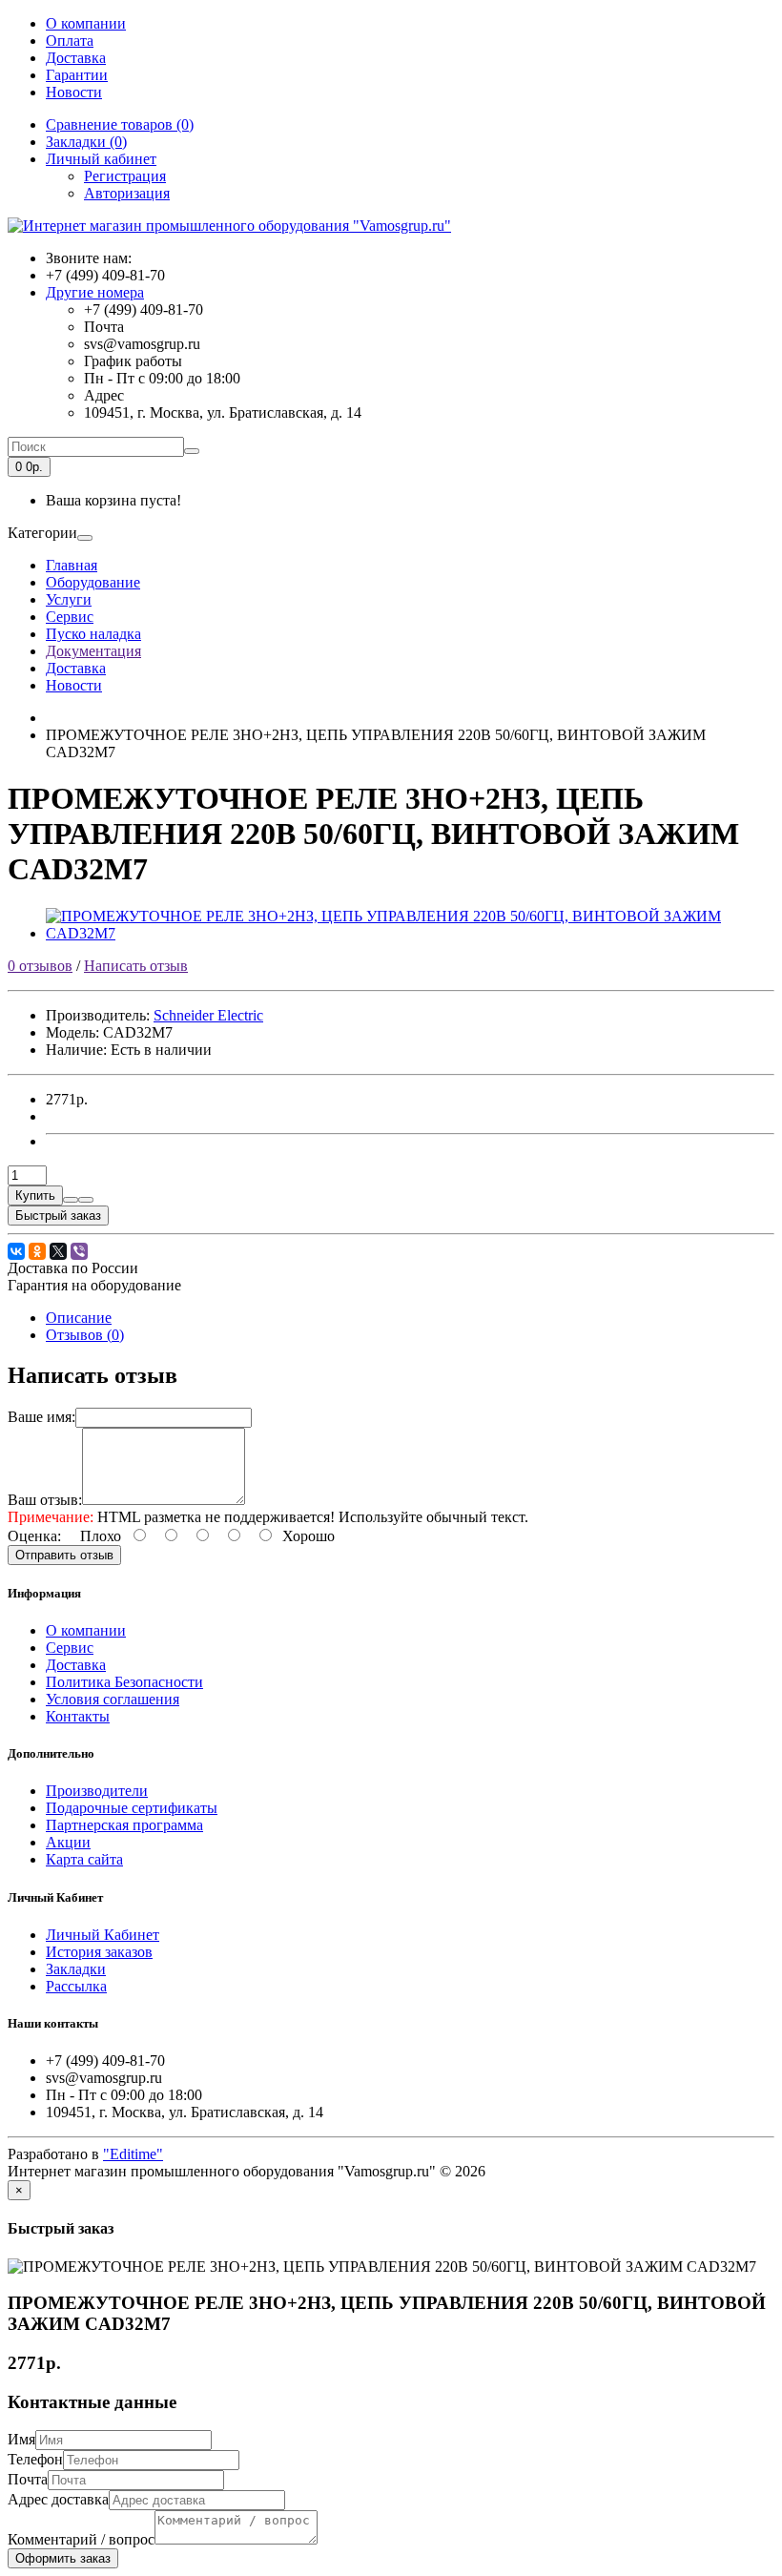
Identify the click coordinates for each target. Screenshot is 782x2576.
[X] (58, 1251)
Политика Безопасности (124, 1682)
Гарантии (77, 75)
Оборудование (93, 582)
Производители (97, 1791)
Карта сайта (84, 1859)
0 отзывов (40, 966)
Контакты (78, 1716)
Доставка (76, 58)
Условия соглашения (113, 1699)
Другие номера (95, 292)
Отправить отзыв (64, 1555)
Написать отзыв (136, 966)
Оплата (70, 41)
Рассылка (76, 1986)
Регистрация (125, 176)
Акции (68, 1842)
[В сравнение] (86, 1200)
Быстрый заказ (58, 1216)
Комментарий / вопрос (81, 2539)
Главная (72, 565)
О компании (86, 23)
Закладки (76, 1969)
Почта (28, 2479)
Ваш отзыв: (45, 1500)
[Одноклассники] (37, 1251)
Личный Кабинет (103, 1935)
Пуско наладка (93, 634)
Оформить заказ (63, 2558)
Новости (74, 92)
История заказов (99, 1952)
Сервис (70, 617)
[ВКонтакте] (16, 1251)
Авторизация (127, 193)
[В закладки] (71, 1200)
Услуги (69, 599)
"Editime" (133, 2154)
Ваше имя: (41, 1417)
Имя (21, 2439)
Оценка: (34, 1536)
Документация (93, 651)
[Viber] (79, 1251)
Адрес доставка (58, 2499)
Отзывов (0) (85, 1335)
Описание (79, 1318)
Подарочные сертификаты (132, 1808)
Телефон (35, 2459)
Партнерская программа (124, 1825)
